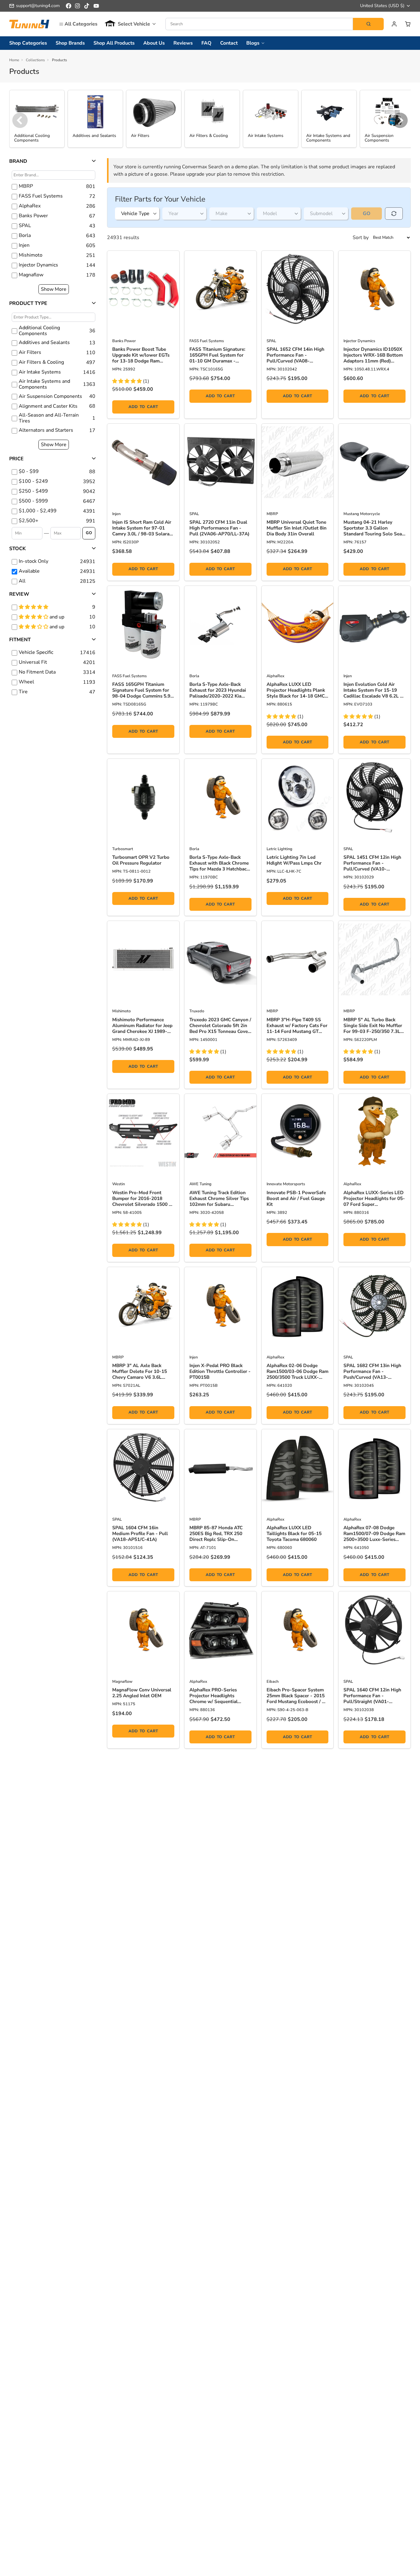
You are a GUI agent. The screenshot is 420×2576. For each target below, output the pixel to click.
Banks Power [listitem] (33, 216)
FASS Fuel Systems (207, 341)
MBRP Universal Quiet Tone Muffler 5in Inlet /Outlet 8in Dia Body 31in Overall (297, 528)
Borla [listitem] (25, 236)
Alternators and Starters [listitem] (46, 430)
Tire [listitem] (23, 692)
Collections (35, 60)
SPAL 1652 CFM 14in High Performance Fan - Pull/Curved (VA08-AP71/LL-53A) (295, 355)
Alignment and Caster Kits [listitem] (48, 406)
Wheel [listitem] (26, 682)
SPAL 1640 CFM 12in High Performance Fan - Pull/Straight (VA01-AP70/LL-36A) (372, 1696)
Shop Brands (70, 43)
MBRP (272, 514)
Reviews (183, 43)
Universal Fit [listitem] (33, 662)
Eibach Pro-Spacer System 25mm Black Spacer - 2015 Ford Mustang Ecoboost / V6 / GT (297, 1696)
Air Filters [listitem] (30, 352)
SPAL (271, 341)
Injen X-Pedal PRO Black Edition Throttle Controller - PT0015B (220, 1372)
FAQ (206, 43)
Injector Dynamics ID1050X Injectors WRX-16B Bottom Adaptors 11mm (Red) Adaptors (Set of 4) (373, 355)
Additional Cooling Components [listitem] (39, 331)
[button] (130, 24)
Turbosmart (123, 849)
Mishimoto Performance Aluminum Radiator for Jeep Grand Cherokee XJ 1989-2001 (142, 1026)
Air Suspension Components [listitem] (50, 396)
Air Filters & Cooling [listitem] (41, 362)
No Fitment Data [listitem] (37, 672)
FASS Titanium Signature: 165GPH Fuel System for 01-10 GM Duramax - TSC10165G (217, 355)
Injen (116, 514)
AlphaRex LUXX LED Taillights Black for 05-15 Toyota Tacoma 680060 (294, 1534)
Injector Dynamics (359, 341)
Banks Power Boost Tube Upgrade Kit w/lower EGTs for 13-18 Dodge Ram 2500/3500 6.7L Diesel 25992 (141, 355)
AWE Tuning (200, 1184)
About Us (154, 43)
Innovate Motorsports (286, 1184)
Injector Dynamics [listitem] (38, 265)
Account (394, 24)
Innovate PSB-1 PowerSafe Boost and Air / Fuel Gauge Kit (296, 1199)
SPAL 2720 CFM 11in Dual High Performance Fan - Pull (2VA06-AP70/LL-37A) (219, 528)
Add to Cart (143, 407)
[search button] (368, 24)
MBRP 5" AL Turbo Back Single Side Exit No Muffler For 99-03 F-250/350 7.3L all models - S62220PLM (373, 1026)
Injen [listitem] (24, 245)
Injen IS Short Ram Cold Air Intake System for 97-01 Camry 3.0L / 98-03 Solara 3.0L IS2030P (142, 528)
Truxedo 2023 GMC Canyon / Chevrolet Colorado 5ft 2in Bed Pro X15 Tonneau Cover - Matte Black (220, 1026)
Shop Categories (28, 43)
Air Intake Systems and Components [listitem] (44, 384)
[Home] (29, 24)
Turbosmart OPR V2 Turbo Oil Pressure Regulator (141, 860)
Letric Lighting (279, 849)
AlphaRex (275, 676)
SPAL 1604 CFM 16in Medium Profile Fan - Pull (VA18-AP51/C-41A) (140, 1534)
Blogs (253, 43)
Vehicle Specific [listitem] (36, 652)
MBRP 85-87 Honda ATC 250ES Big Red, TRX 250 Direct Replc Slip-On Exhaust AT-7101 (216, 1534)
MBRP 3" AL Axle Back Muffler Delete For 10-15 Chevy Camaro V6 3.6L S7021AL (140, 1372)
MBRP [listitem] (26, 186)
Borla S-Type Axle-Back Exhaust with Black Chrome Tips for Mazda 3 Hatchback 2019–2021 (219, 863)
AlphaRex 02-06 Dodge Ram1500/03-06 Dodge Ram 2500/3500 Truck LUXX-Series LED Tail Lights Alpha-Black (297, 1372)
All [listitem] (22, 581)
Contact (229, 43)
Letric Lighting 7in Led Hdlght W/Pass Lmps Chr (294, 860)
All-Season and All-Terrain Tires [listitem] (49, 418)
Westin (119, 1184)
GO (89, 533)
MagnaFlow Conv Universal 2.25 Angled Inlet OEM (142, 1693)
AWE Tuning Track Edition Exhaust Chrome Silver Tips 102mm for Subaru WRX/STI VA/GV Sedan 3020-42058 (219, 1199)
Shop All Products (114, 43)
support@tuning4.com (38, 6)
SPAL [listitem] (25, 226)
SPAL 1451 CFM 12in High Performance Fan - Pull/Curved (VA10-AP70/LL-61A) (372, 863)
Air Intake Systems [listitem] (40, 372)
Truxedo (197, 1011)
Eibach (273, 1682)
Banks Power (124, 341)
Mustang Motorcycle (362, 514)
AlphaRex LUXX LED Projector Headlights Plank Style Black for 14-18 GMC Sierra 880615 (296, 690)
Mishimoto (121, 1011)
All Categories (81, 24)
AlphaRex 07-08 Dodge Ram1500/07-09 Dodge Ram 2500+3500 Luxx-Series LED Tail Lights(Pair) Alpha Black (374, 1534)
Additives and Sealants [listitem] (44, 343)
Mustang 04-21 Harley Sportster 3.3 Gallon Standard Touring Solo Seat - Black (374, 528)
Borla (194, 676)
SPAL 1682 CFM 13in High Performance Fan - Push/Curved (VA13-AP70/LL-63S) (372, 1372)
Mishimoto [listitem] (31, 255)
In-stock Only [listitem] (34, 561)
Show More (54, 289)
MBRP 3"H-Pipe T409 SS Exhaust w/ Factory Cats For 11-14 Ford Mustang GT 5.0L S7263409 (297, 1026)
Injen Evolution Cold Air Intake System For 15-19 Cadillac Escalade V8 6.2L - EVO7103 (373, 690)
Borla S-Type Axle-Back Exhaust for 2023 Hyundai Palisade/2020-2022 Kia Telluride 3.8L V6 (218, 690)
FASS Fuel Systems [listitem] (41, 196)
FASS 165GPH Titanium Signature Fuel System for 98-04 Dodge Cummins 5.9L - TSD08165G (143, 690)
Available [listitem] (29, 571)
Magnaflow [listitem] (31, 275)
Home (14, 60)
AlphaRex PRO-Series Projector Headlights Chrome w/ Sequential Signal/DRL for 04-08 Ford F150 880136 (219, 1696)
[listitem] (53, 472)
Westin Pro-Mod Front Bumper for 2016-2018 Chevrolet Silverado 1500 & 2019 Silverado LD (142, 1199)
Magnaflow (122, 1682)
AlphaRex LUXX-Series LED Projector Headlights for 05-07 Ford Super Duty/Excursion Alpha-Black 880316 (374, 1199)
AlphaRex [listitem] (30, 206)
